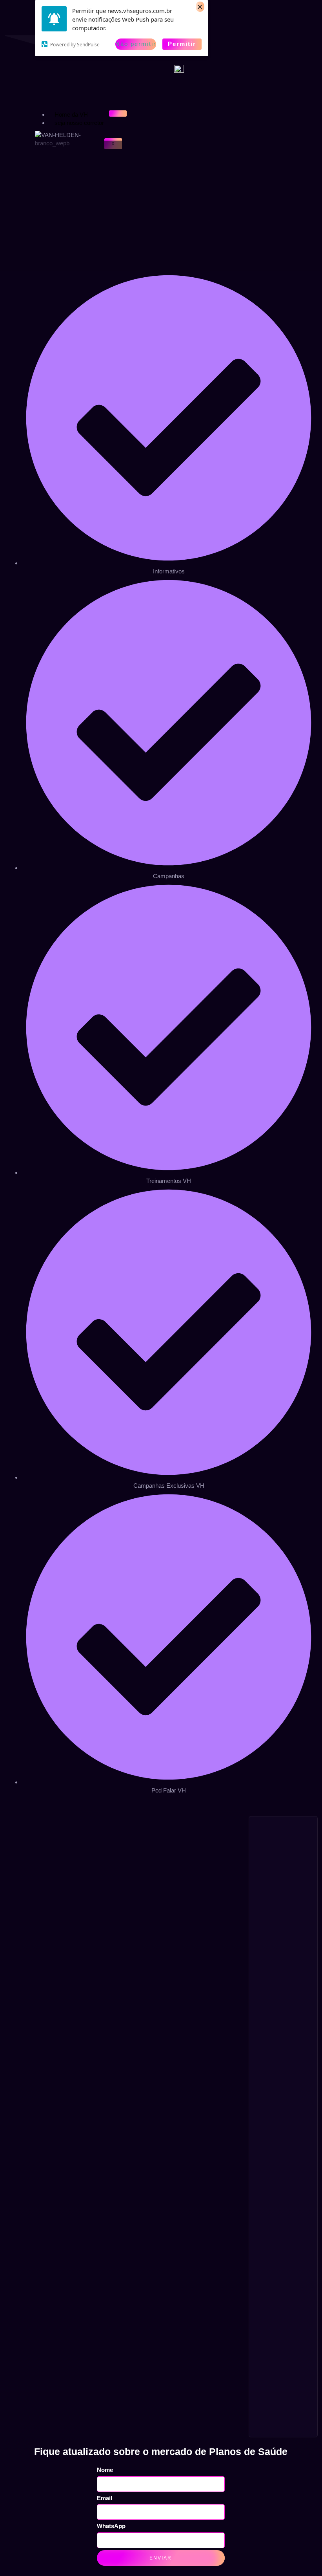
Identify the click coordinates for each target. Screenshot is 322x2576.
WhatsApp (111, 2526)
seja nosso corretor (79, 123)
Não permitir (136, 44)
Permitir (182, 44)
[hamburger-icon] (118, 114)
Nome (105, 2470)
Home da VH (71, 114)
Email (105, 2498)
